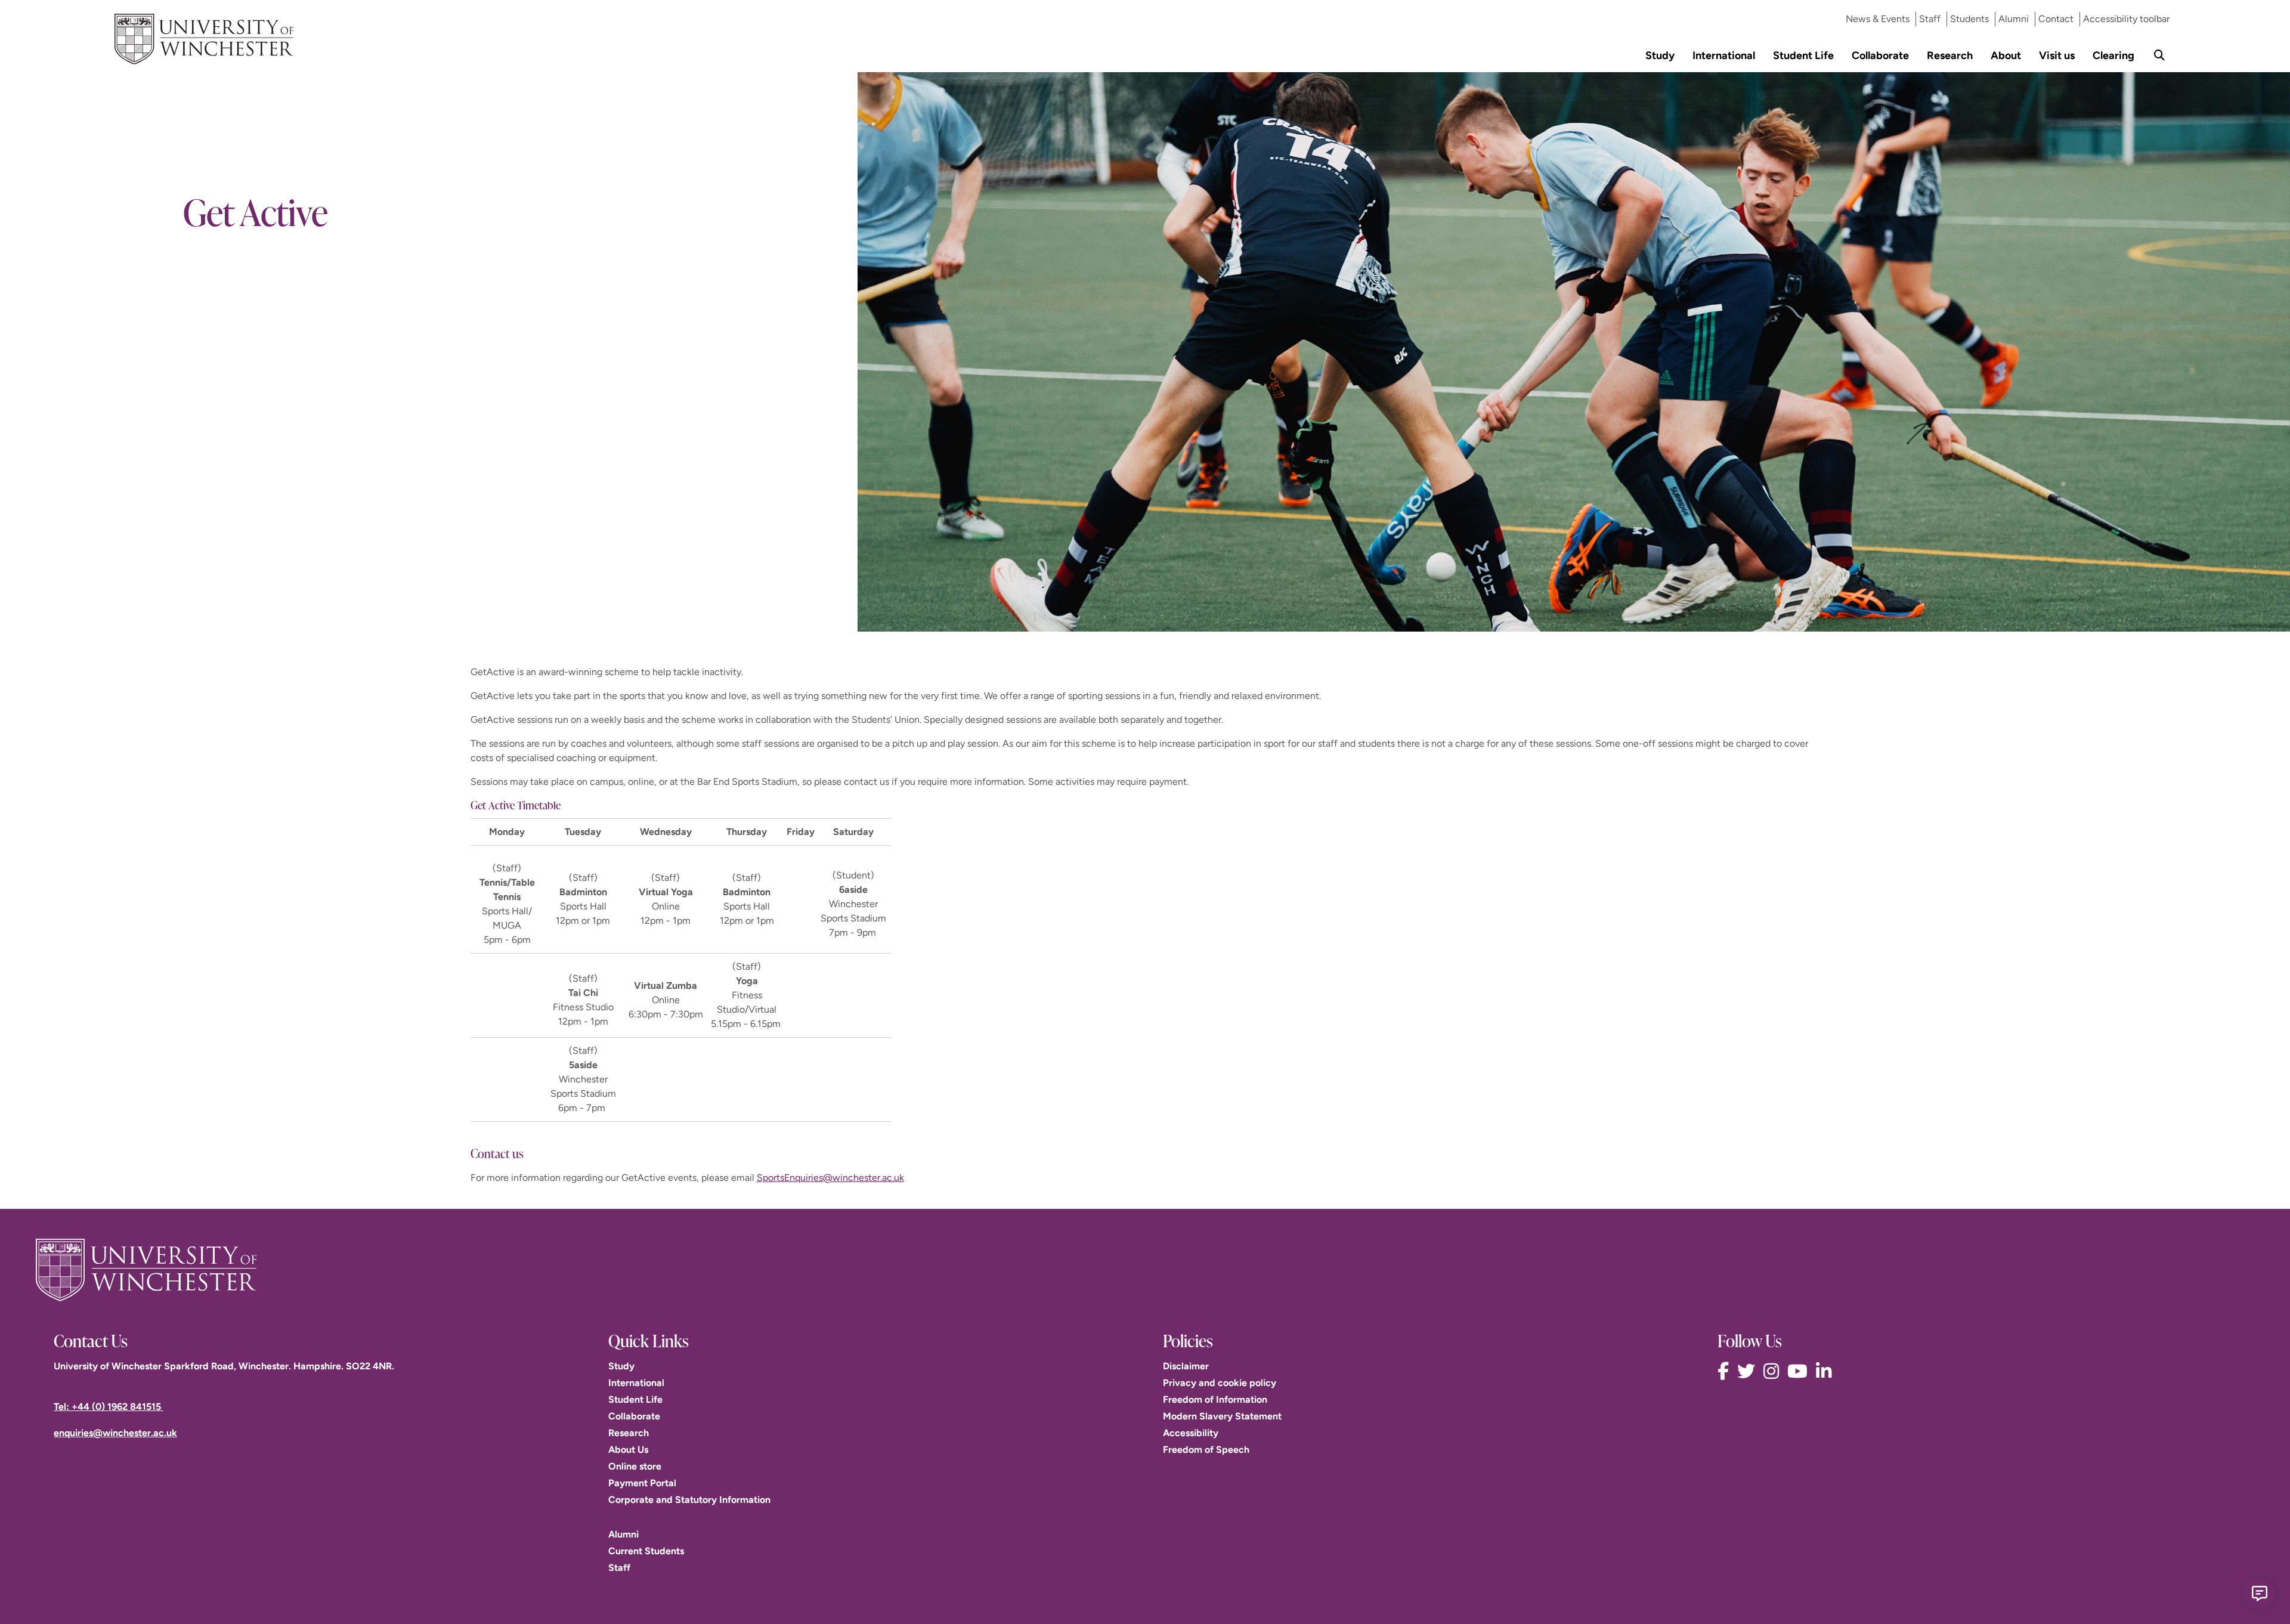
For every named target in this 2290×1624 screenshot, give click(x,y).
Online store (635, 1466)
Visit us (2057, 55)
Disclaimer (1186, 1366)
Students (1969, 19)
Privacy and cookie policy (1220, 1383)
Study (1660, 55)
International (1724, 55)
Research (1950, 55)
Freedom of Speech (1206, 1450)
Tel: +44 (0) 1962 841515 (109, 1407)
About (2006, 55)
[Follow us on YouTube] (1800, 1371)
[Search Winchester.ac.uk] (2159, 55)
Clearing (2113, 55)
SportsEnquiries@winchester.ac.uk (830, 1178)
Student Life (1803, 55)
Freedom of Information (1215, 1399)
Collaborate (1880, 55)
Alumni (2014, 19)
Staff (1930, 19)
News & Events (1878, 19)
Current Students (646, 1551)
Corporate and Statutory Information (689, 1500)
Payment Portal (642, 1483)
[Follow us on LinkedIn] (1827, 1371)
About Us (628, 1450)
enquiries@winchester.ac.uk (115, 1433)
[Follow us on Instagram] (1774, 1371)
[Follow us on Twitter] (1749, 1371)
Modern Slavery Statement (1222, 1416)
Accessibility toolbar (2126, 19)
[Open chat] (2260, 1594)
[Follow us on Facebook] (1726, 1371)
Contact (2056, 19)
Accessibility (1191, 1433)
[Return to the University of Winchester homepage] (1145, 1270)
